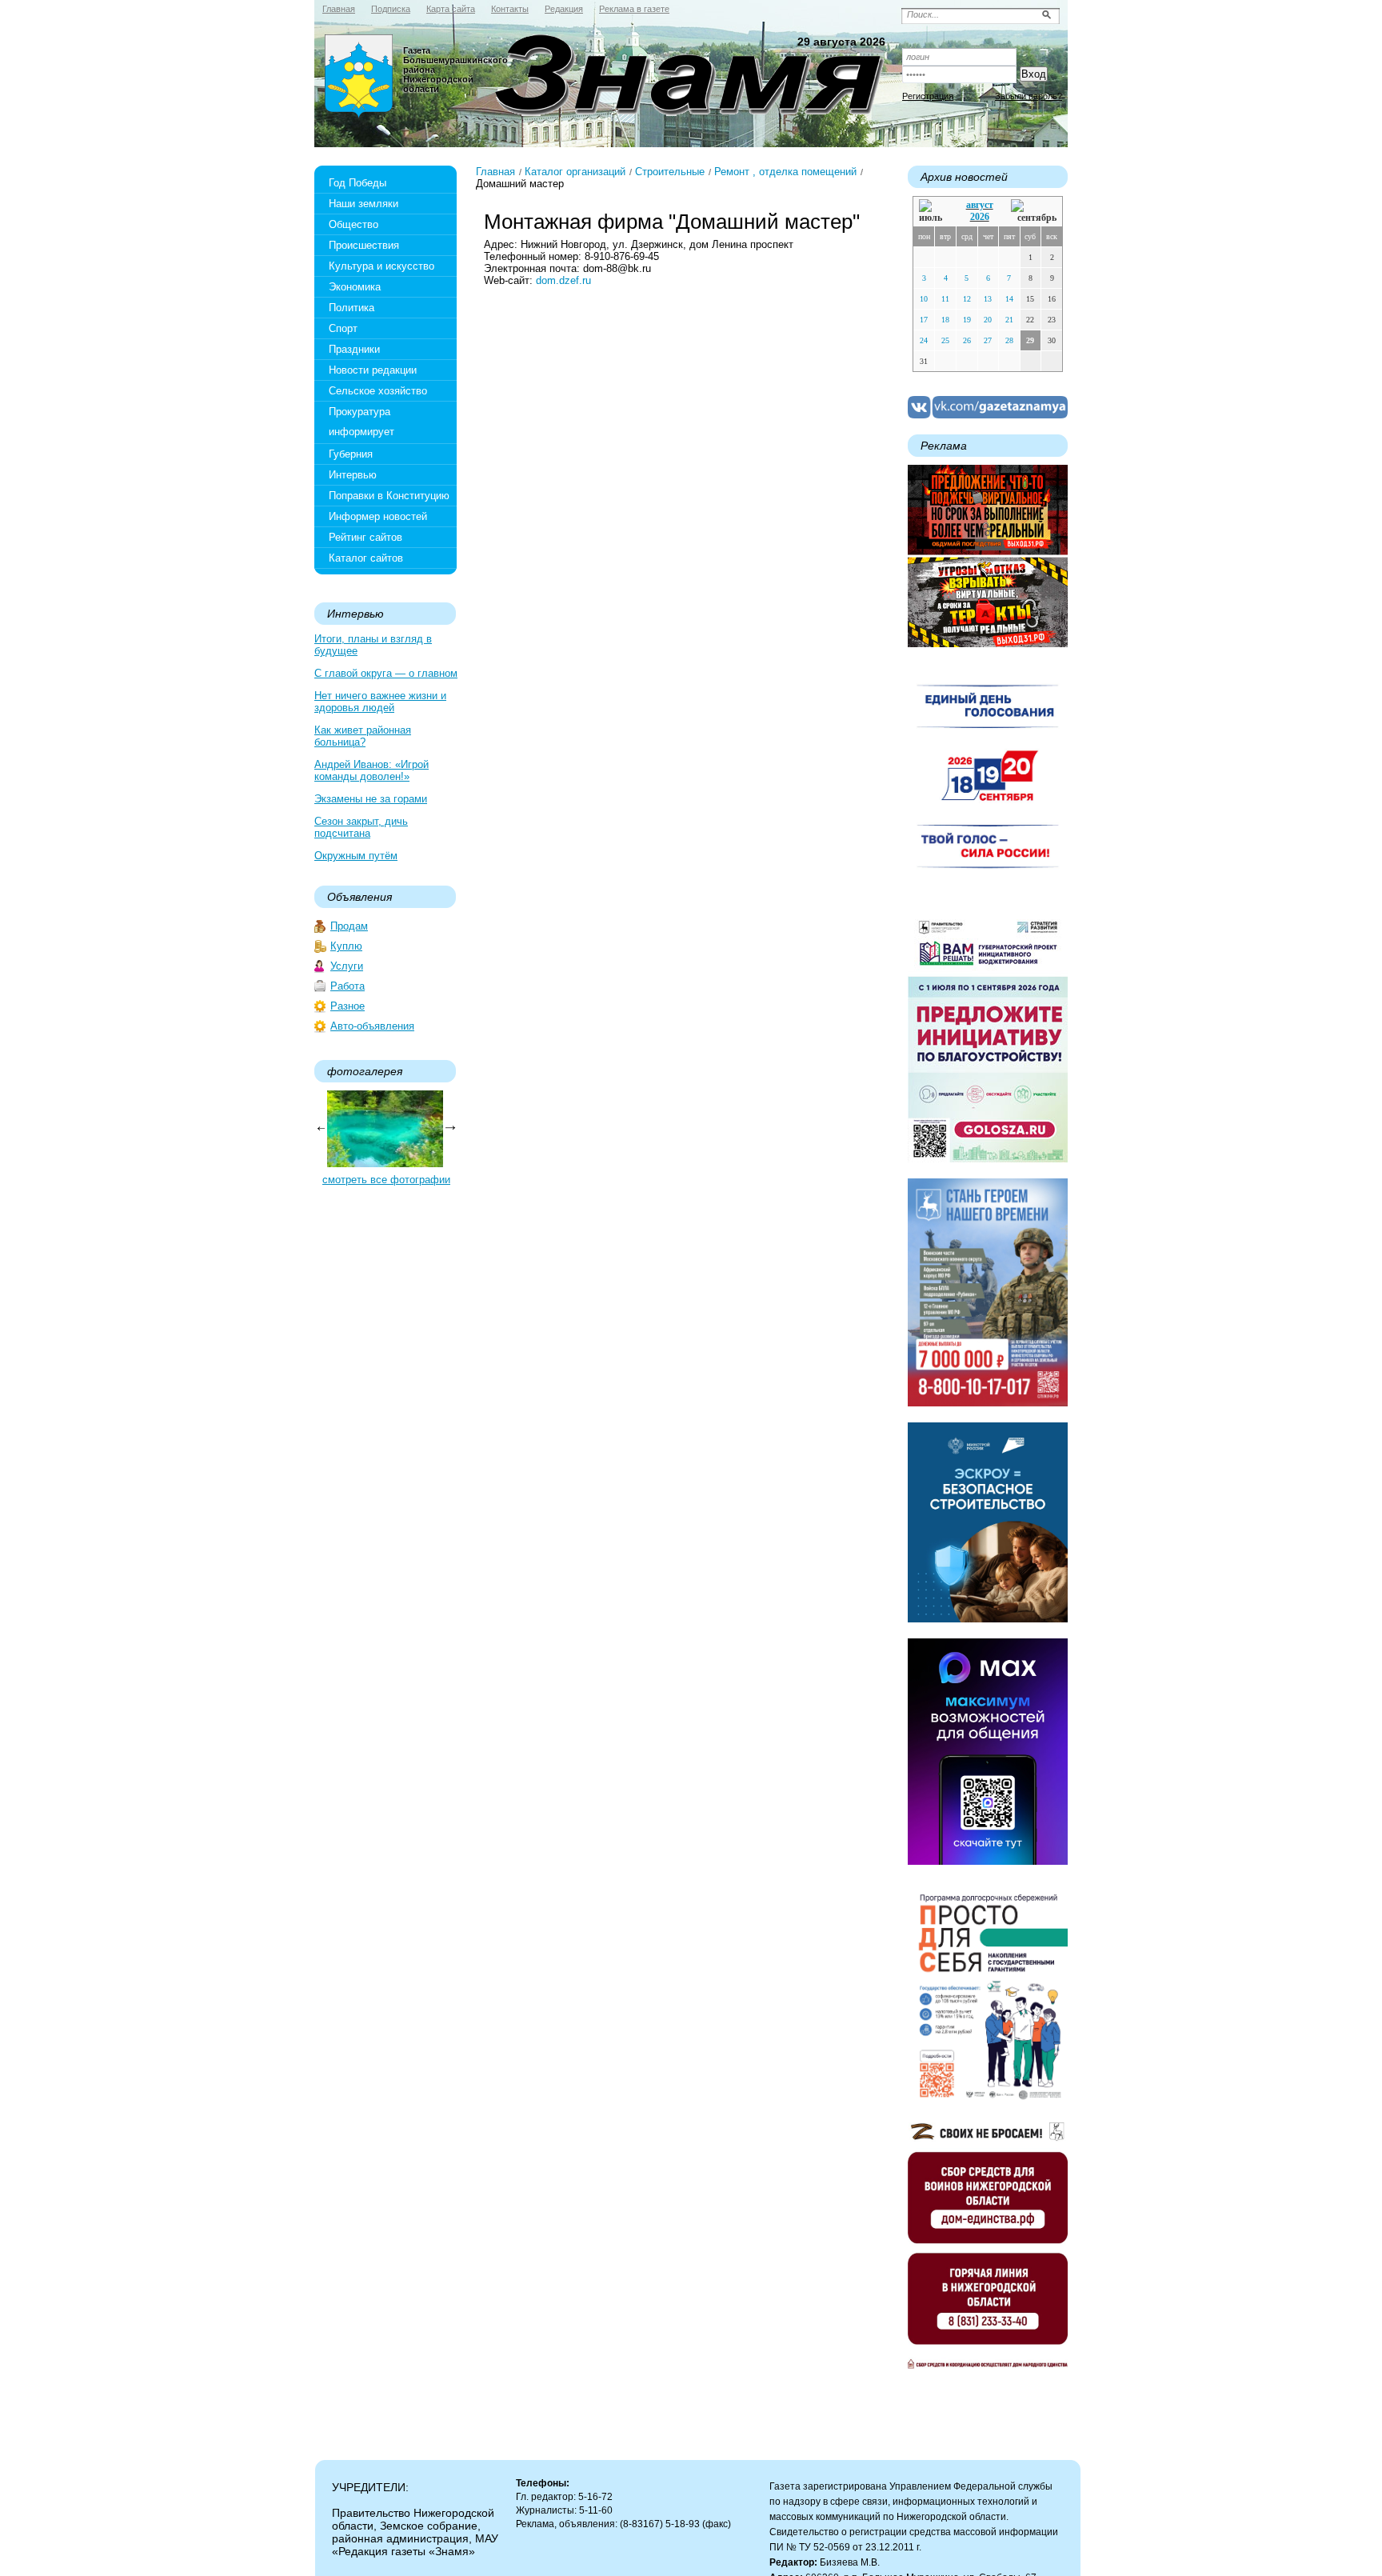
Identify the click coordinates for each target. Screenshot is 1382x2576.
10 (924, 299)
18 (945, 320)
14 (1009, 299)
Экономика (355, 287)
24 (924, 340)
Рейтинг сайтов (365, 537)
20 (988, 320)
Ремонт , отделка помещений (785, 172)
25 (945, 340)
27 (988, 340)
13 (988, 299)
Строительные (670, 172)
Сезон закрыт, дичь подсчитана (361, 827)
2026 (980, 217)
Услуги (347, 966)
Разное (347, 1006)
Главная (495, 172)
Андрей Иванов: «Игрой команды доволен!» (371, 770)
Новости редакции (373, 370)
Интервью (353, 475)
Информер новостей (378, 516)
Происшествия (364, 245)
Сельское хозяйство (378, 391)
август (980, 205)
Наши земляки (363, 204)
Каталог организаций (575, 172)
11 (945, 299)
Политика (351, 308)
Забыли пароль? (1029, 96)
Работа (347, 986)
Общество (353, 224)
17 (924, 320)
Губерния (351, 454)
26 (967, 340)
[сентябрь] (1034, 212)
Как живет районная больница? (363, 736)
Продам (349, 926)
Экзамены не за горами (371, 799)
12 (967, 299)
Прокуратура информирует (361, 422)
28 (1009, 340)
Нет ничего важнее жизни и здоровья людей (380, 702)
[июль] (933, 212)
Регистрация (928, 96)
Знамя (359, 77)
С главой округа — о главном (386, 673)
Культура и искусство (381, 266)
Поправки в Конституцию (389, 496)
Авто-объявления (372, 1026)
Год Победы (357, 183)
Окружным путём (356, 856)
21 (1009, 320)
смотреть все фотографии (386, 1180)
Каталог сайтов (366, 558)
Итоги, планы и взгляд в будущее (373, 645)
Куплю (346, 946)
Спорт (343, 328)
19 (967, 320)
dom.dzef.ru (563, 280)
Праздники (354, 349)
